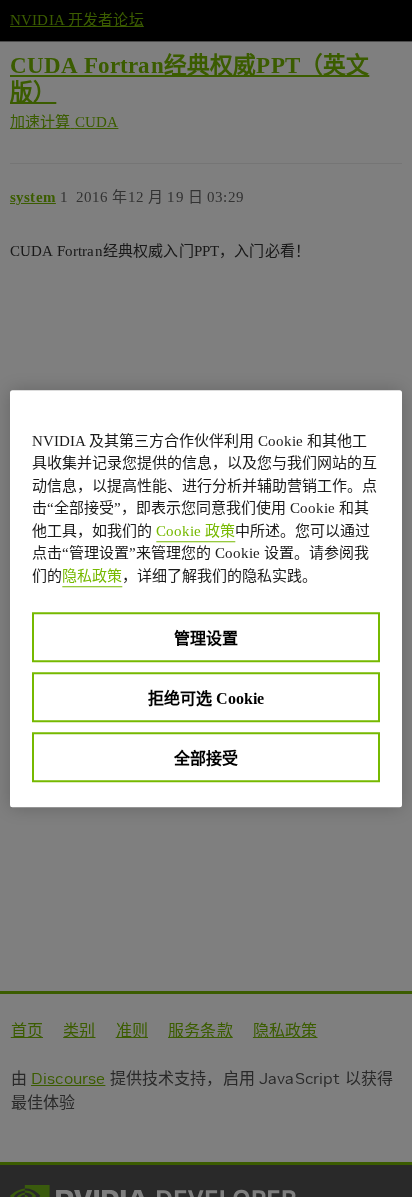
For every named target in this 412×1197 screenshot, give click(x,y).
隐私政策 (92, 576)
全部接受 (206, 758)
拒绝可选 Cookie (206, 698)
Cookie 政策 (195, 531)
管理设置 (206, 638)
